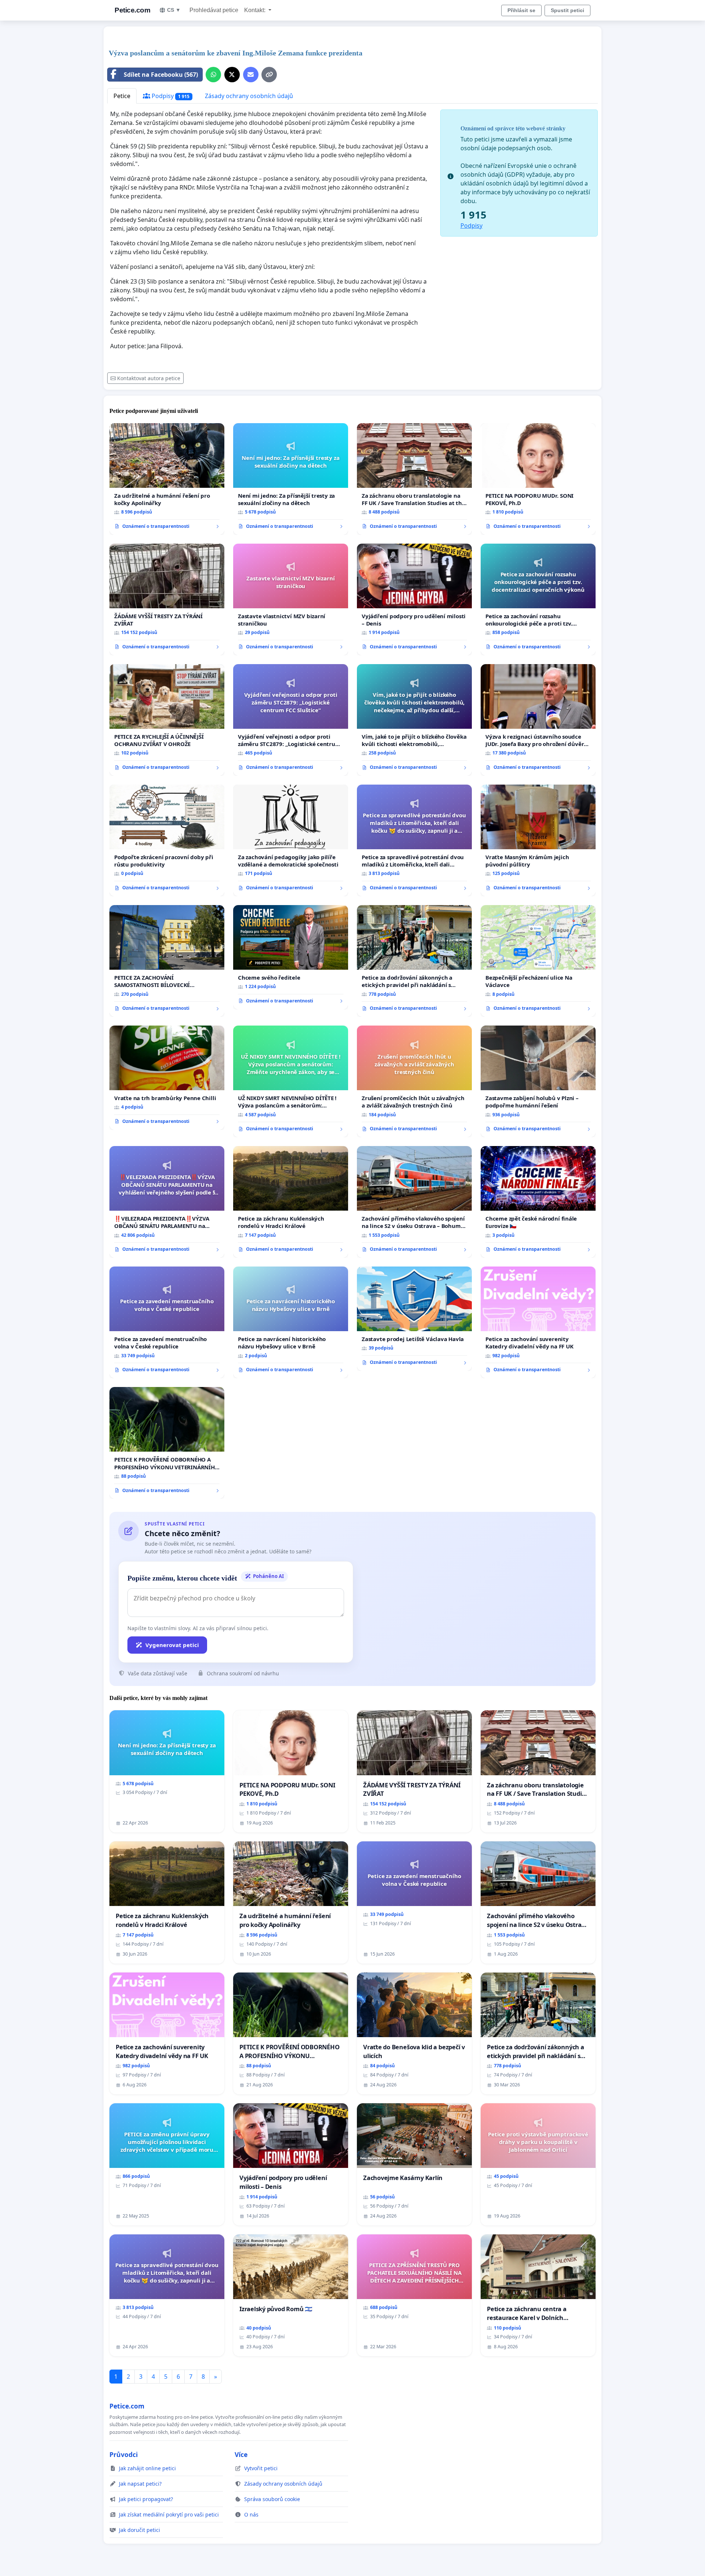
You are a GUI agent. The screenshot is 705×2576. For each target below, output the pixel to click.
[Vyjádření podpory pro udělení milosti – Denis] (414, 599)
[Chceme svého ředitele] (291, 957)
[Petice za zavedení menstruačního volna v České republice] (167, 1322)
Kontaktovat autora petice (149, 378)
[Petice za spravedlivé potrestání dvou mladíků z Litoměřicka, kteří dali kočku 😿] (414, 840)
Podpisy (170, 96)
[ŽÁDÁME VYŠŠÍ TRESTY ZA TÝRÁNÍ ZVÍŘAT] (167, 599)
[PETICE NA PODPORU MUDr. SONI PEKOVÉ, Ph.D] (538, 479)
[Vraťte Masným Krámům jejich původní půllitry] (538, 840)
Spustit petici (567, 10)
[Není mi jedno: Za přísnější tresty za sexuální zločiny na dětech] (291, 479)
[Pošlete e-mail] (251, 75)
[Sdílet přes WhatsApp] (213, 75)
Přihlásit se (521, 10)
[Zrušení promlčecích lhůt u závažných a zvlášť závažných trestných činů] (414, 1081)
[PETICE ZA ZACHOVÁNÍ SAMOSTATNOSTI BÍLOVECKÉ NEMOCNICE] (167, 961)
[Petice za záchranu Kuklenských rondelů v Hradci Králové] (291, 1202)
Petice (122, 96)
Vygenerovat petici (172, 1645)
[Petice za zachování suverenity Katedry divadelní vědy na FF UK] (538, 1322)
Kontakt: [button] (256, 10)
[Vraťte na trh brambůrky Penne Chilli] (167, 1078)
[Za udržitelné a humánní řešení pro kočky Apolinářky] (167, 479)
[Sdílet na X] (232, 75)
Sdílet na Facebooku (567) (161, 75)
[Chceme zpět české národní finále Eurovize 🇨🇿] (538, 1202)
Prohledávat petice (214, 10)
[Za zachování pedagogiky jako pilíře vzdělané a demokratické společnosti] (291, 840)
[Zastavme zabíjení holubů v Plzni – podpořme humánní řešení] (538, 1081)
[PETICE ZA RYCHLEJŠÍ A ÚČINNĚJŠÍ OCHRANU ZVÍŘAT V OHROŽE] (167, 720)
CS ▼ (174, 10)
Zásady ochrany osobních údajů (249, 96)
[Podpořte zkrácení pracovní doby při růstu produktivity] (167, 840)
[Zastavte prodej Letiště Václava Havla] (414, 1319)
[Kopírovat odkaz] (269, 75)
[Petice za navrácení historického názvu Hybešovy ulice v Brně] (291, 1322)
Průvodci (124, 2454)
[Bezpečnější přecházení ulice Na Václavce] (538, 961)
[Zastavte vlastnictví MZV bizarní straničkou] (291, 599)
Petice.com (132, 10)
